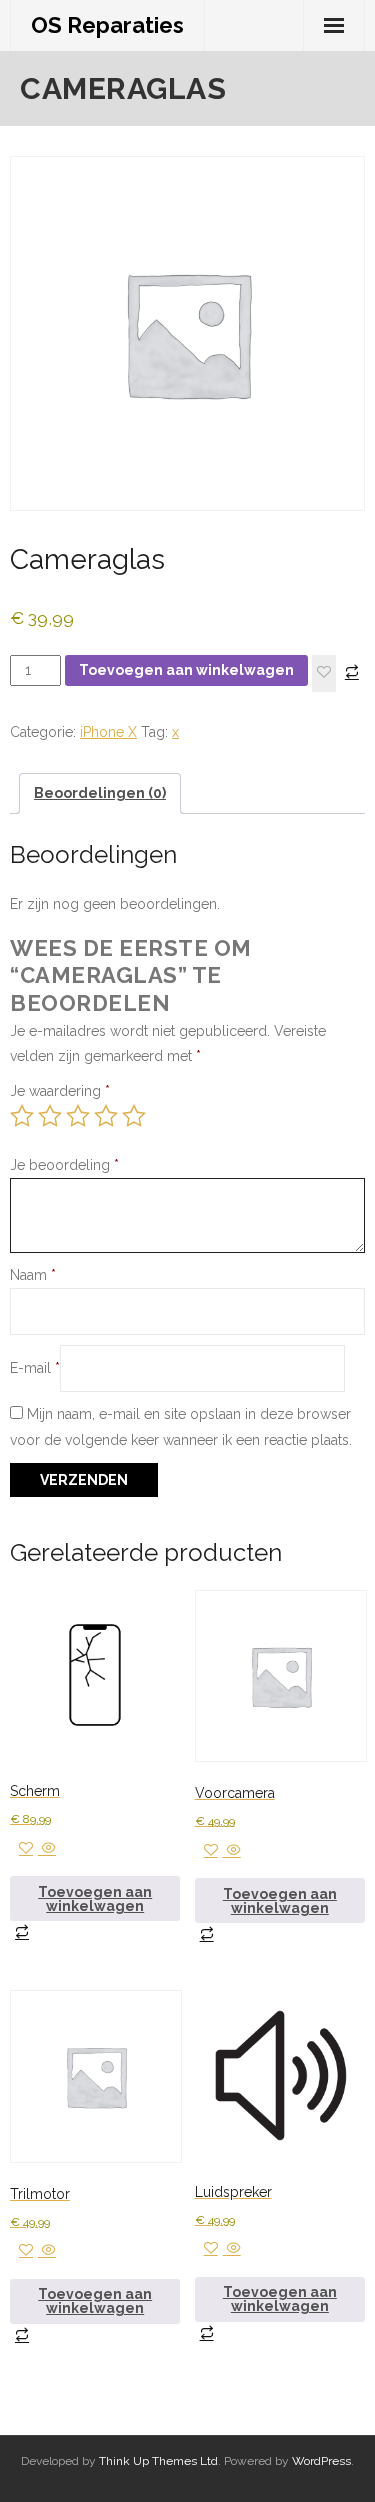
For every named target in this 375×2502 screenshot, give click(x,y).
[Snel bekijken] (47, 1849)
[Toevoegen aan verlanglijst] (324, 673)
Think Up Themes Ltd (158, 2461)
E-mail (35, 1368)
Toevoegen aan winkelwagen (186, 670)
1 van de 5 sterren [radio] (22, 1116)
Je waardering (60, 1091)
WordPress (321, 2461)
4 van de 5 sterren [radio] (106, 1116)
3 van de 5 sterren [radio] (78, 1116)
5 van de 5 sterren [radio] (134, 1116)
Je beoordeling (64, 1165)
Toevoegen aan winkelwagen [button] (95, 1899)
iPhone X (108, 732)
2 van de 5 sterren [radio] (50, 1116)
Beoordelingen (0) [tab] (100, 793)
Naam (33, 1275)
